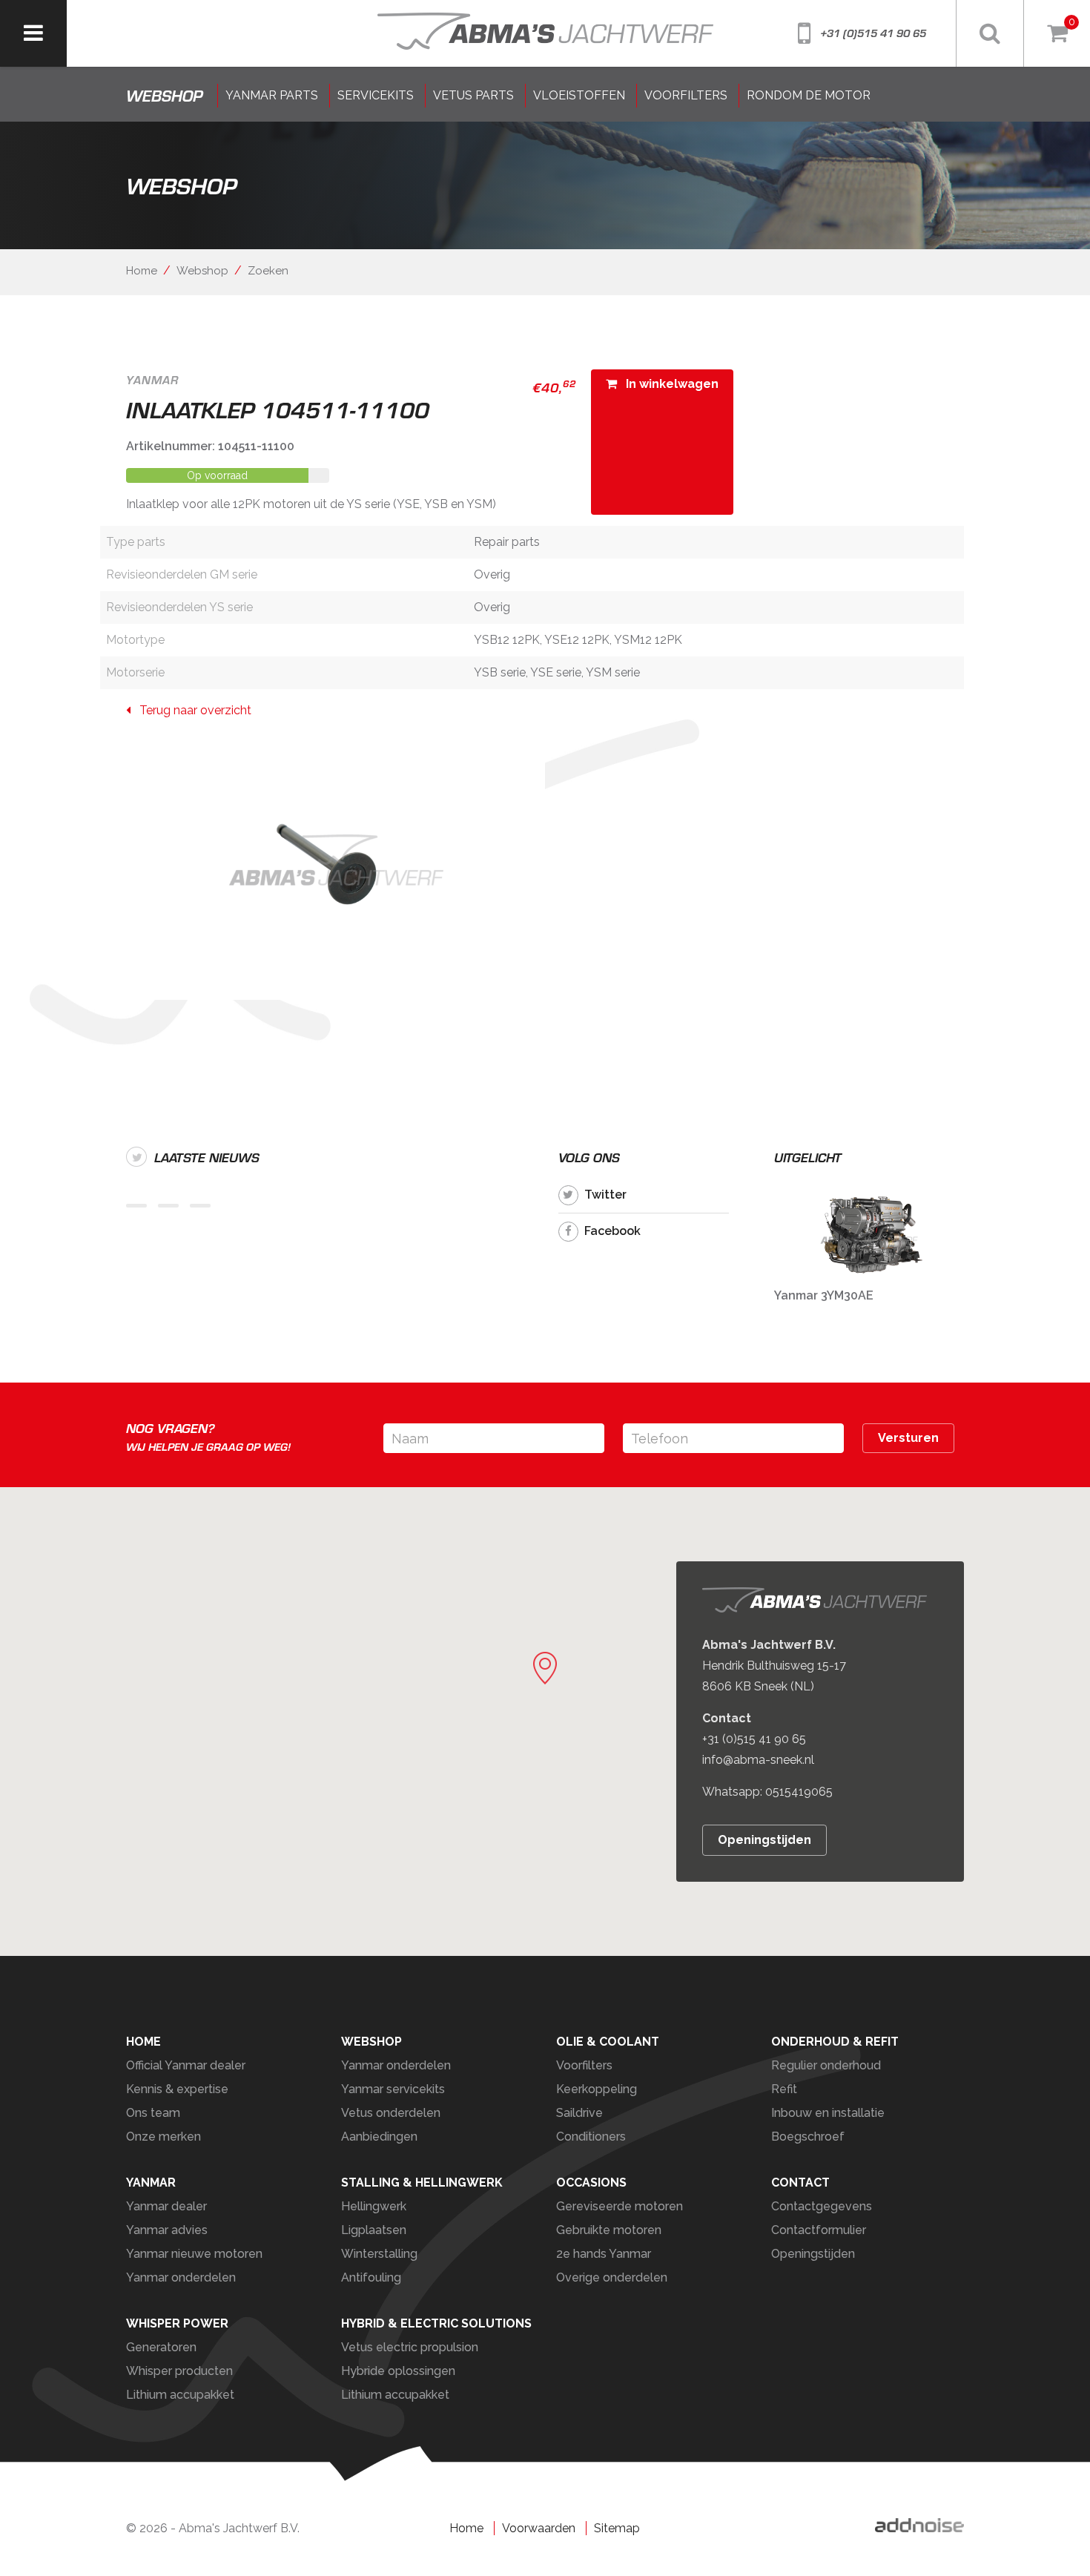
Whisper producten (179, 2371)
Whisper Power (177, 2323)
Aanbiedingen (379, 2137)
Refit (784, 2089)
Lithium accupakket (180, 2395)
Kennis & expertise (177, 2089)
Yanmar (151, 2183)
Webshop (202, 271)
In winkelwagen (668, 384)
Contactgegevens (822, 2206)
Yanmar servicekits (393, 2089)
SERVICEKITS (376, 95)
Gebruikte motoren (609, 2230)
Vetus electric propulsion (410, 2347)
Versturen (908, 1438)
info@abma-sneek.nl (758, 1760)
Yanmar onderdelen (396, 2065)
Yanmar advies (167, 2230)
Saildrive (579, 2113)
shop (164, 96)
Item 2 (168, 1206)
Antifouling (371, 2277)
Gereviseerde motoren (620, 2206)
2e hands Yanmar (604, 2254)
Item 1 (136, 1206)
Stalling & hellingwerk (422, 2183)
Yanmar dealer (166, 2206)
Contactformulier (819, 2230)
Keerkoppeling (597, 2089)
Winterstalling (379, 2254)
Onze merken (163, 2137)
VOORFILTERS (686, 95)
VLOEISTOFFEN (579, 95)
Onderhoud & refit (835, 2042)
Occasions (591, 2183)
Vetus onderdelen (391, 2113)
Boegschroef (808, 2137)
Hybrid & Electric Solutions (436, 2323)
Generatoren (161, 2347)
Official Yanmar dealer (186, 2065)
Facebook (612, 1231)
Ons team (153, 2113)
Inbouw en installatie (828, 2113)
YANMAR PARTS (272, 95)
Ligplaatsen (374, 2230)
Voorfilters (584, 2065)
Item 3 (200, 1206)
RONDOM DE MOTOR (809, 95)
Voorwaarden (539, 2528)
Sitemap (617, 2528)
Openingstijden (764, 1840)
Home (142, 271)
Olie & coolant (608, 2042)
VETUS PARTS (473, 95)
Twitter (605, 1195)
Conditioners (591, 2137)
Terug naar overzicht (191, 710)
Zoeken (268, 271)
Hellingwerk (374, 2206)
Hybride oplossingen (398, 2371)
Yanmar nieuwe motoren (194, 2254)
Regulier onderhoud (826, 2065)
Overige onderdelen (612, 2277)
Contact (800, 2183)
